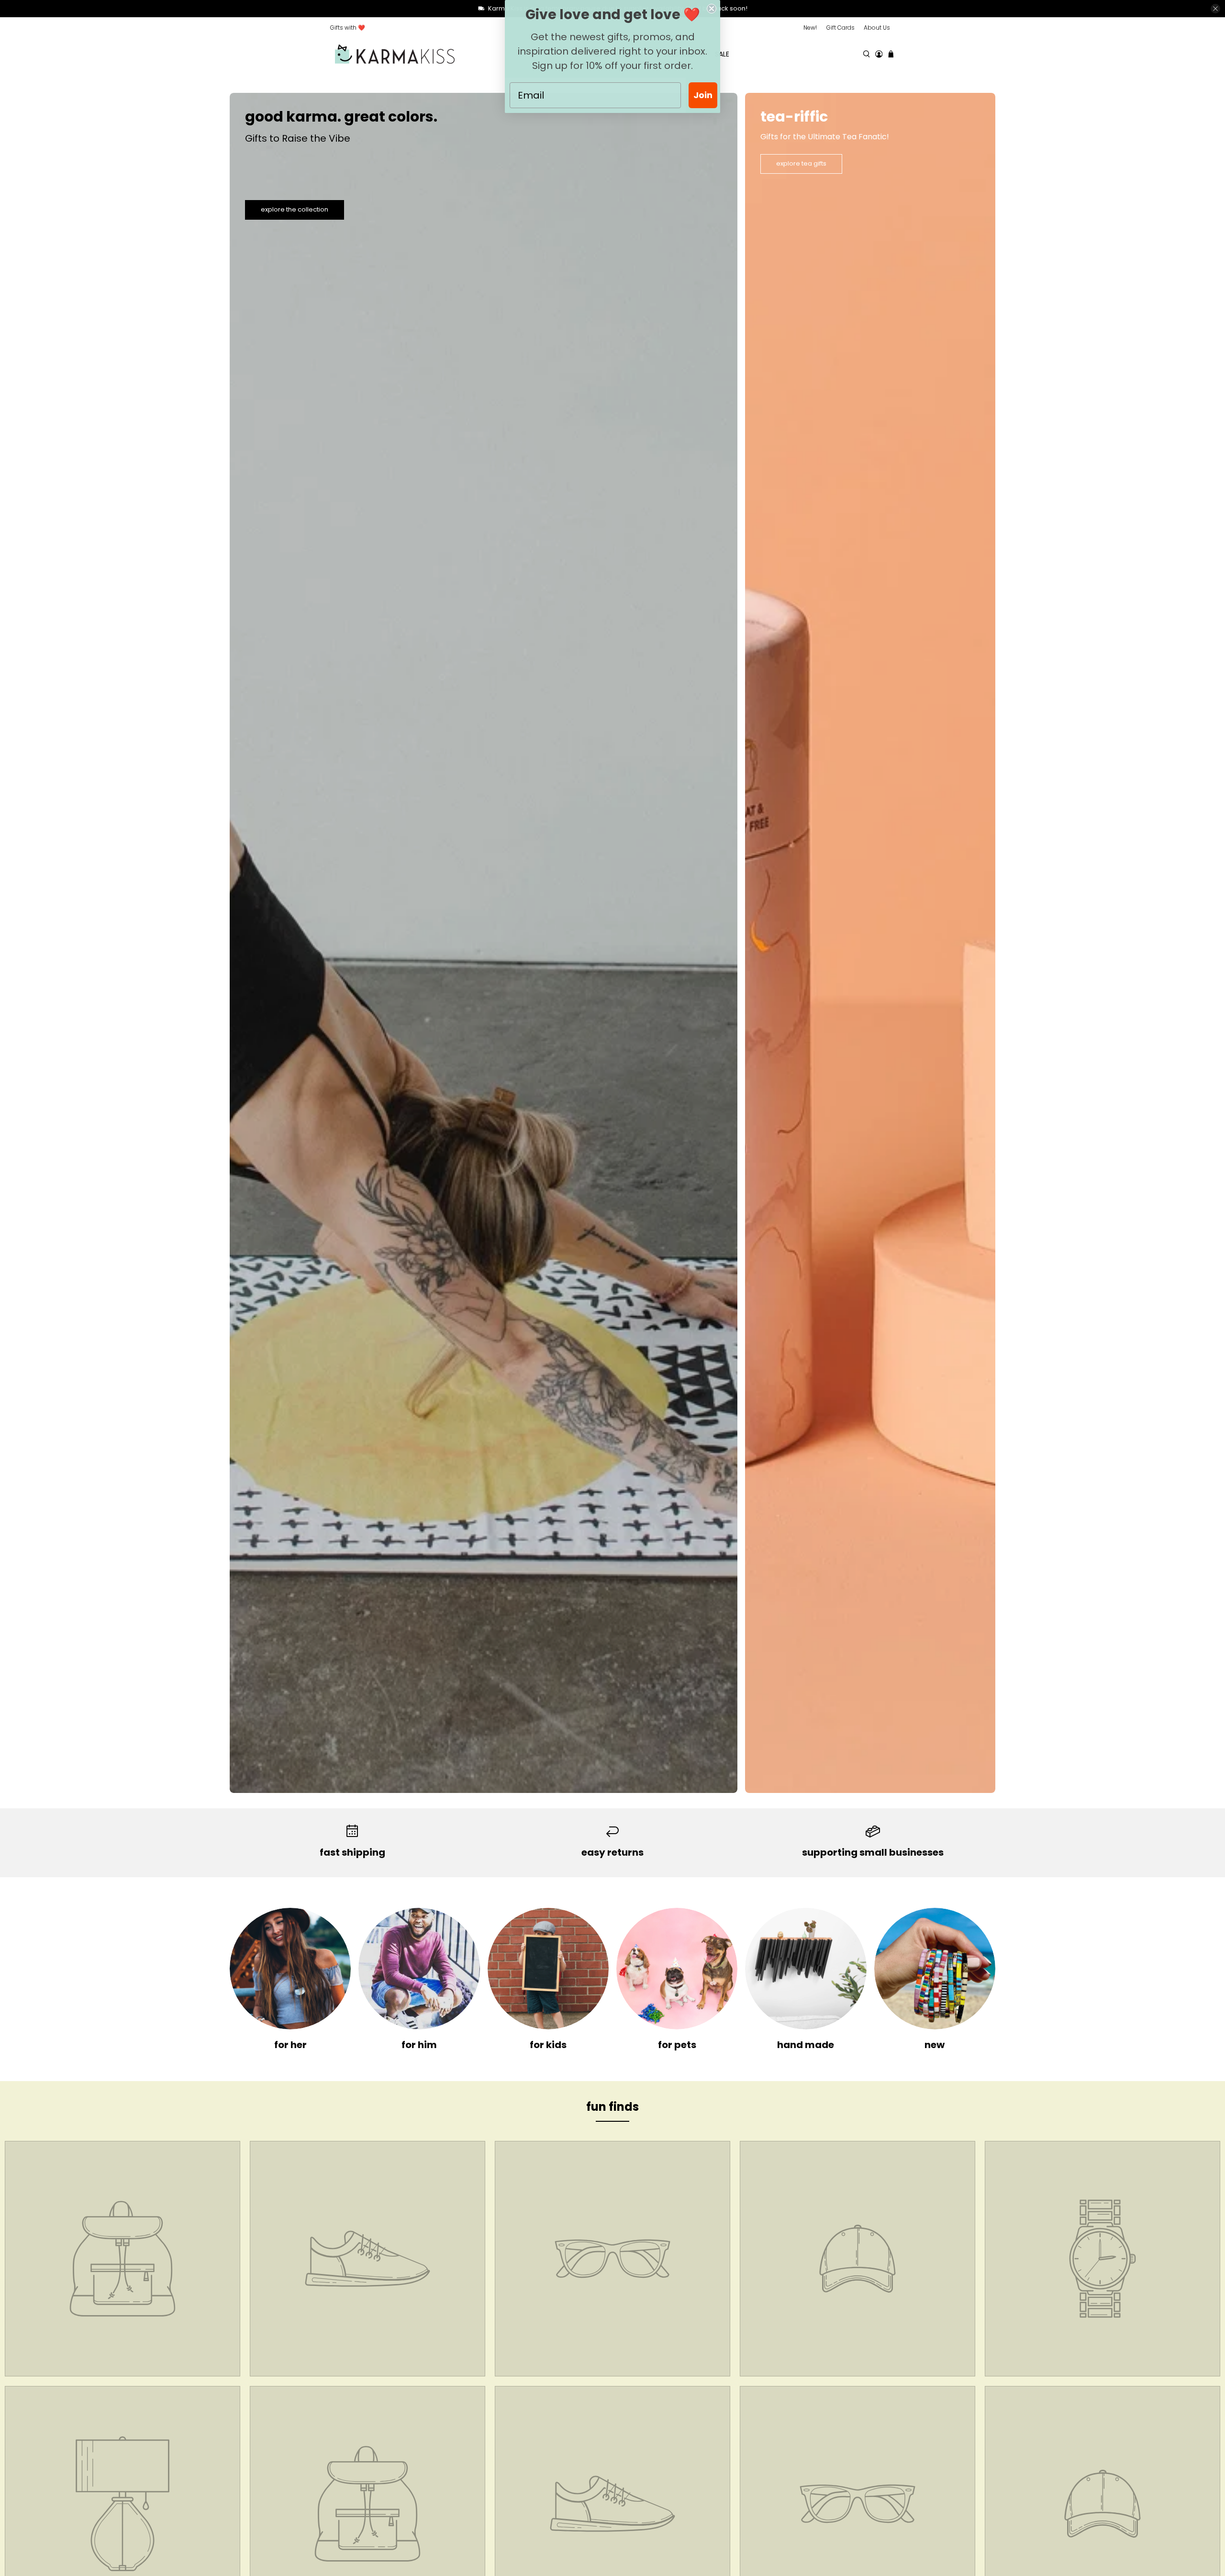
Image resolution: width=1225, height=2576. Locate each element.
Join (703, 95)
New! (810, 28)
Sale (722, 54)
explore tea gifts (801, 163)
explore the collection (295, 209)
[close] (1215, 9)
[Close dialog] (712, 9)
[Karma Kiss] (395, 54)
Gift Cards (841, 28)
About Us (877, 28)
